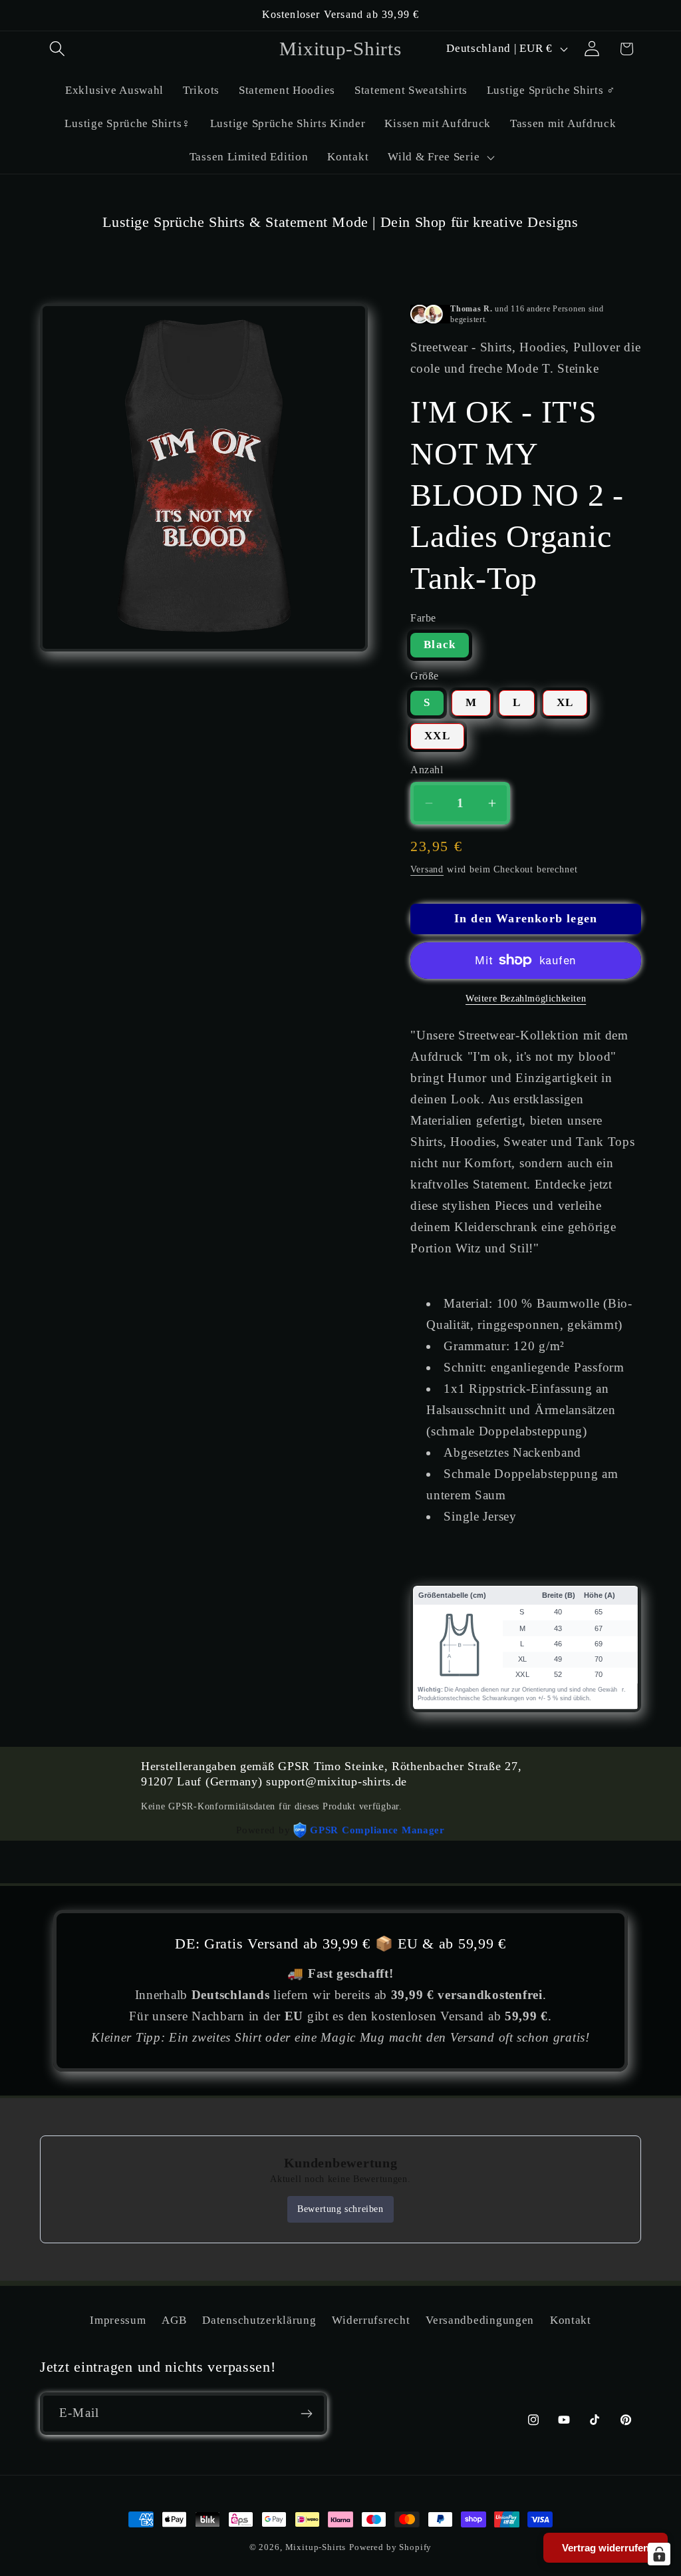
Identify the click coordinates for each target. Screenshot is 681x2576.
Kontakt (571, 2320)
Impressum (118, 2320)
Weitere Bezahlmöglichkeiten (526, 998)
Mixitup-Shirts (316, 2547)
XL (565, 702)
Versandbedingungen (480, 2320)
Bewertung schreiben (340, 2209)
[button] (58, 49)
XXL (437, 736)
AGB (174, 2320)
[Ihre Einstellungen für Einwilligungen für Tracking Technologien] (659, 2554)
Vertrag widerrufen (606, 2548)
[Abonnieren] (306, 2414)
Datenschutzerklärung (259, 2320)
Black (440, 644)
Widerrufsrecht (371, 2320)
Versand (427, 869)
